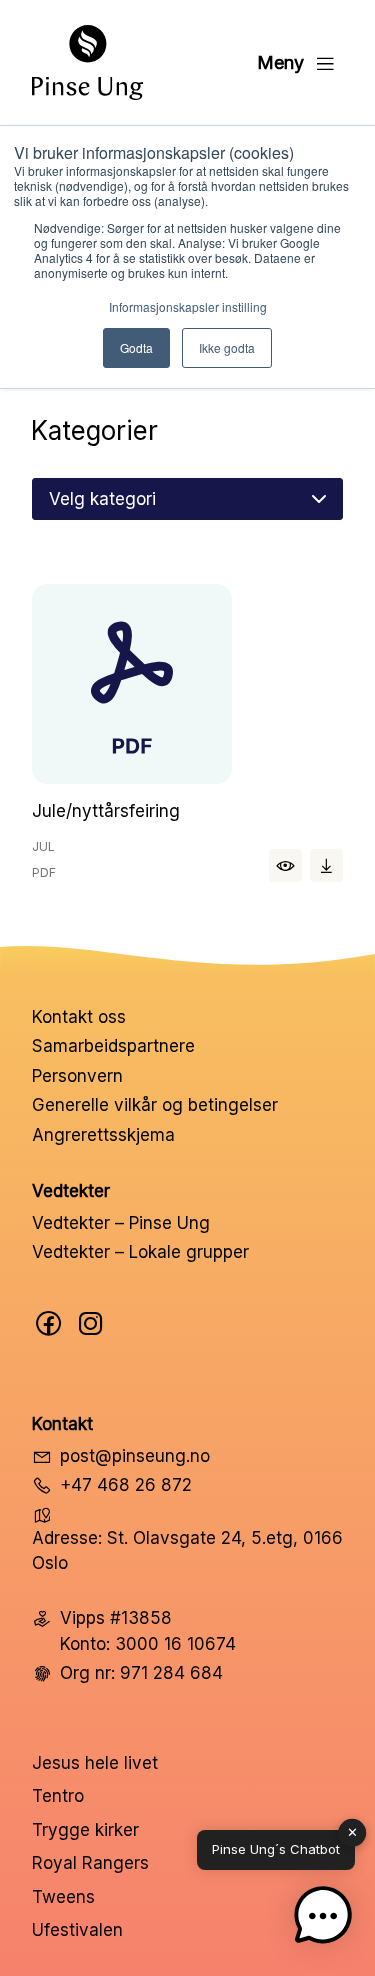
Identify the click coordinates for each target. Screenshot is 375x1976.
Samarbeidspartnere (113, 1046)
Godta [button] (136, 347)
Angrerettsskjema (103, 1135)
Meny (280, 62)
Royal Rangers (90, 1863)
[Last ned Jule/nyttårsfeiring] (326, 865)
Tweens (63, 1897)
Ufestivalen (77, 1930)
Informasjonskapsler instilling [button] (188, 306)
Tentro (58, 1796)
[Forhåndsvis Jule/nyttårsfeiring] (187, 688)
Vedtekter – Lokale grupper (140, 1252)
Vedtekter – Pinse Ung (121, 1223)
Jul (43, 846)
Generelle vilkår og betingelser (155, 1105)
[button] (323, 1920)
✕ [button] (352, 1832)
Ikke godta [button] (227, 347)
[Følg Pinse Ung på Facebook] (49, 1323)
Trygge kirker (85, 1830)
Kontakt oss (79, 1017)
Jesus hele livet (95, 1763)
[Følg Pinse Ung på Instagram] (91, 1323)
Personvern (77, 1076)
